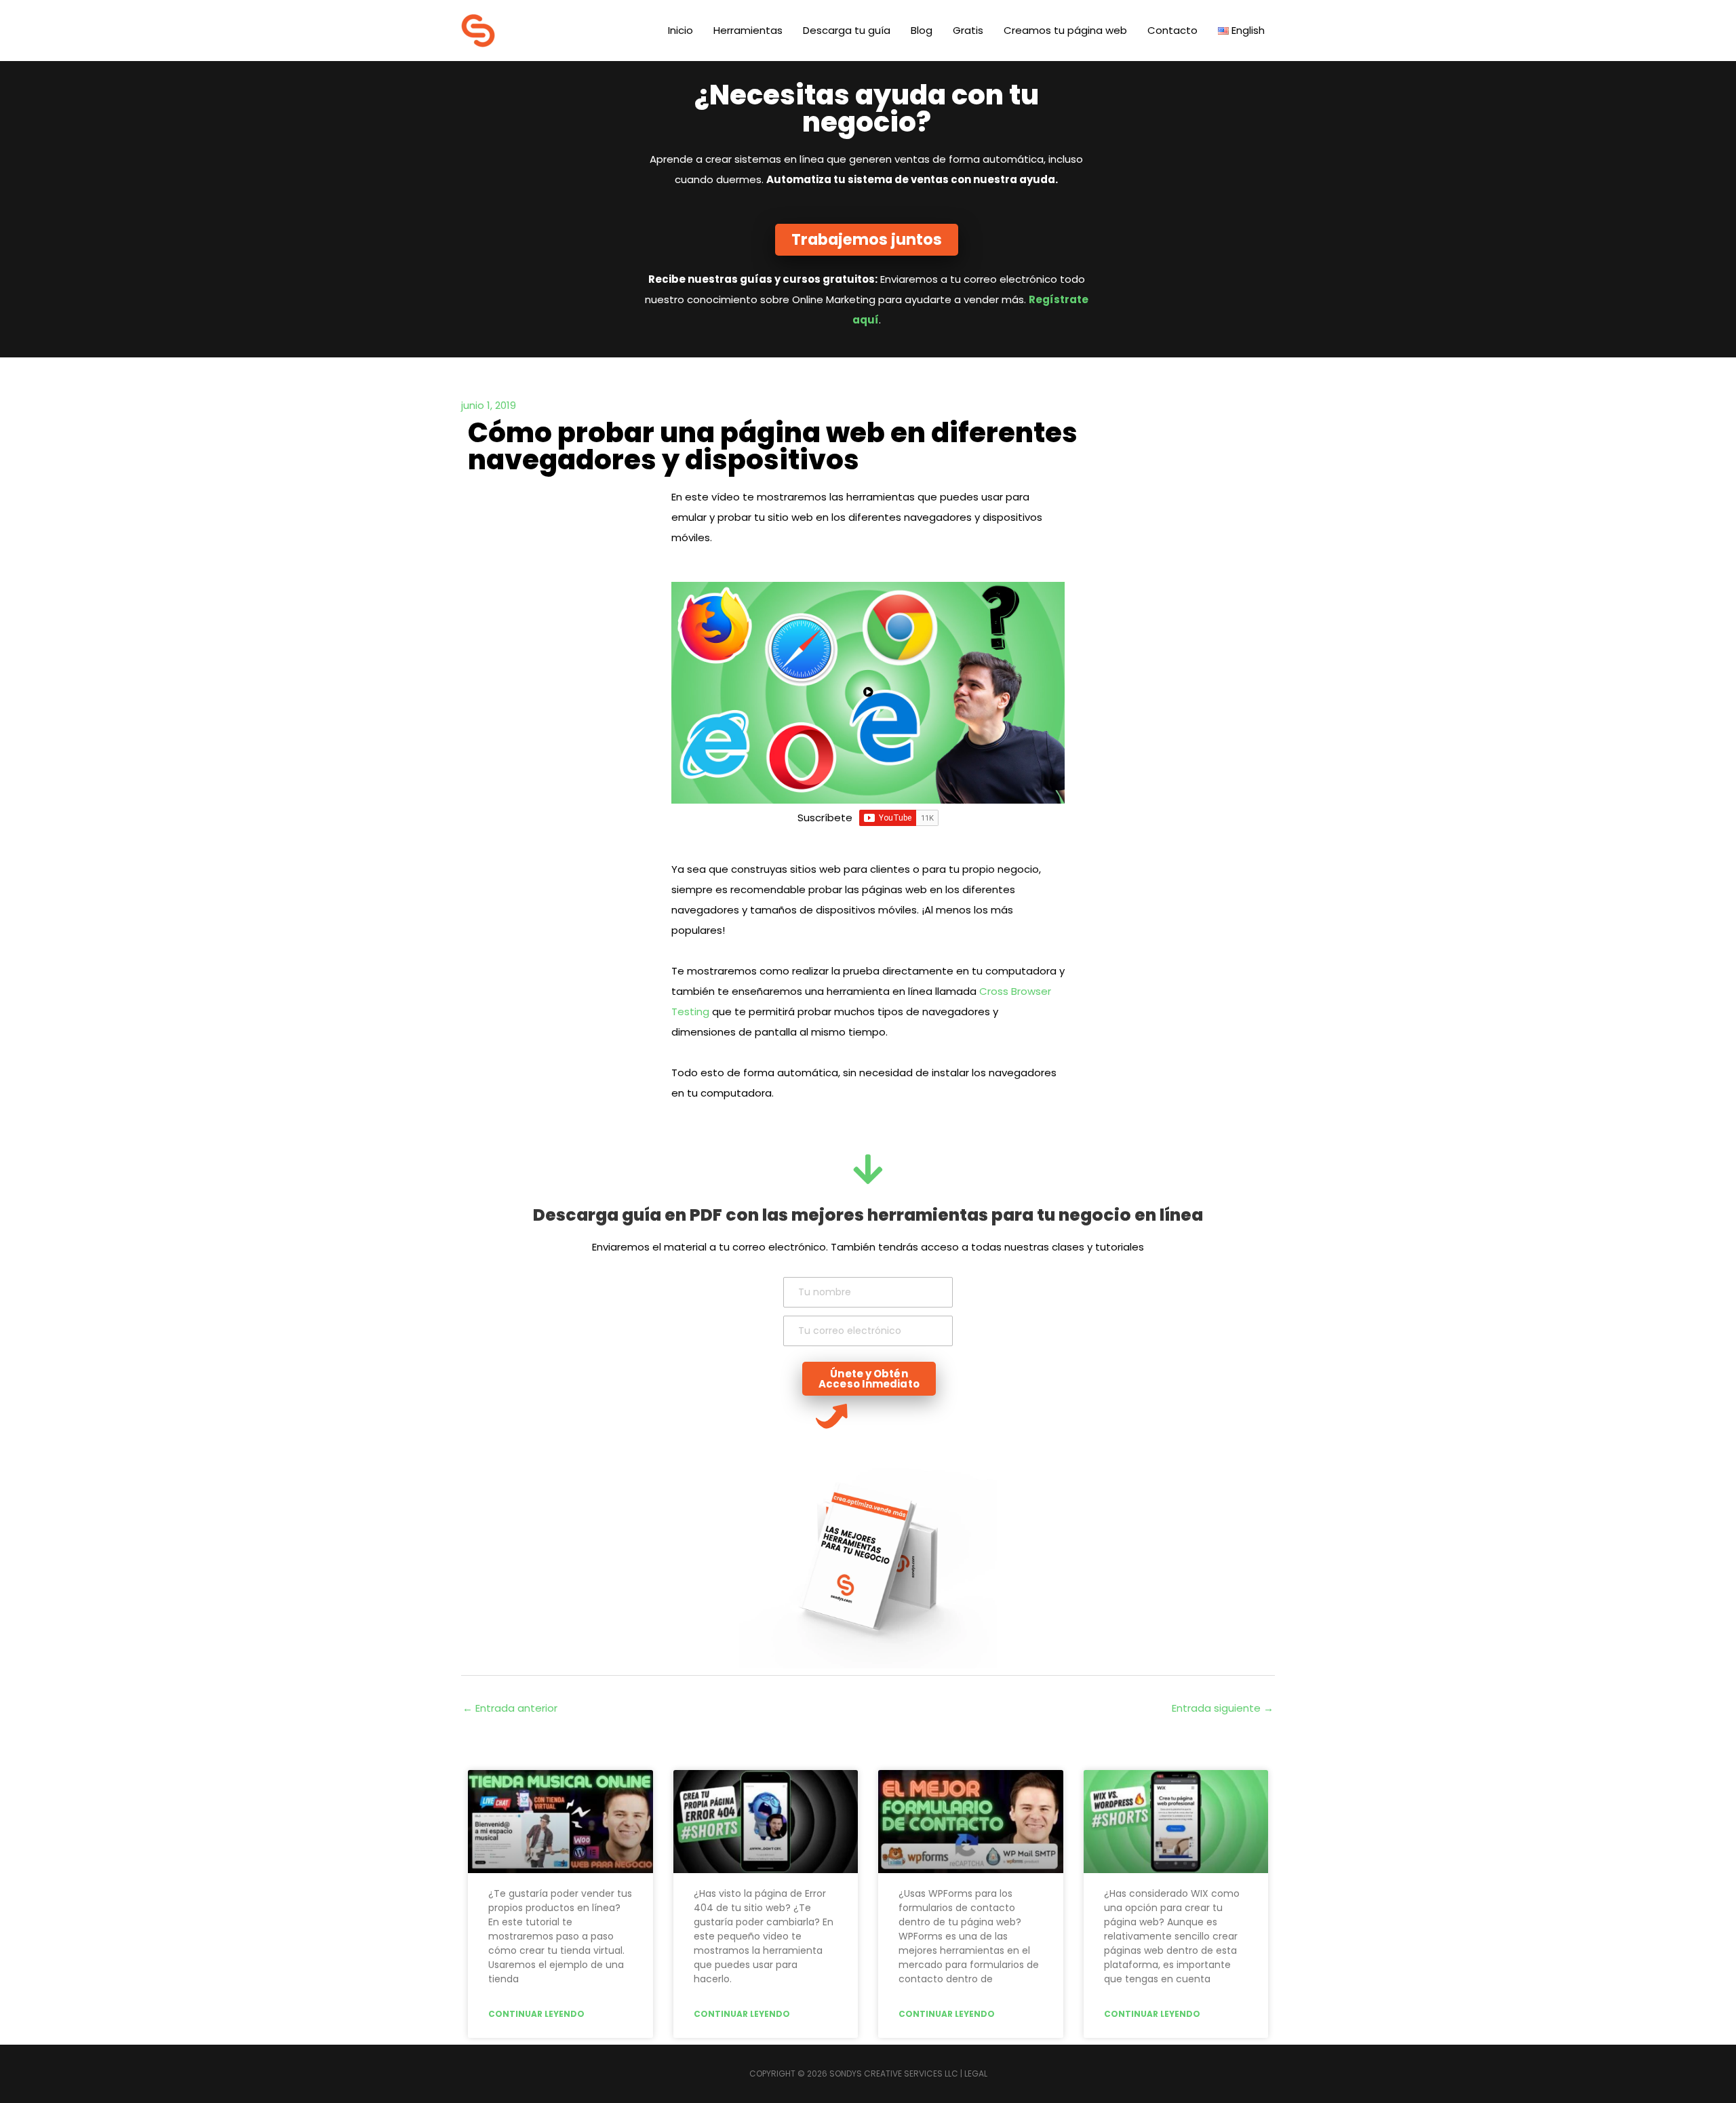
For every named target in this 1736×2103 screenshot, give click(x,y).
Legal (976, 2073)
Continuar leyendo (536, 2014)
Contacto (1172, 30)
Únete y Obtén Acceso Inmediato (869, 1379)
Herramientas (748, 30)
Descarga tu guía (847, 30)
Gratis (968, 30)
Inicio (680, 30)
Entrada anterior (510, 1708)
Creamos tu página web (1065, 30)
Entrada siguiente (1223, 1708)
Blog (922, 30)
